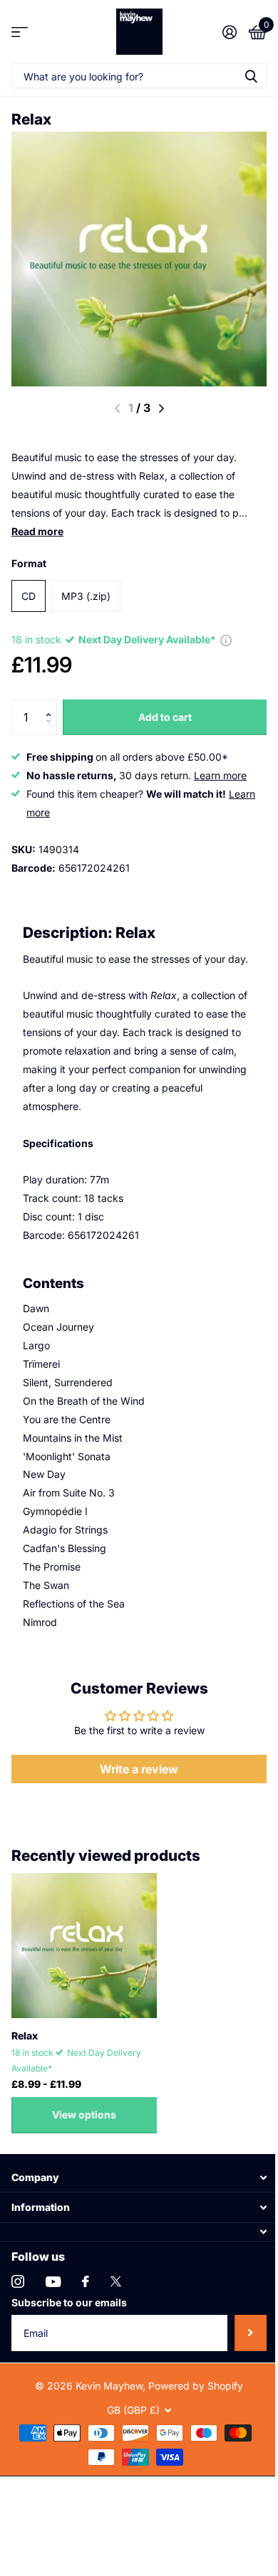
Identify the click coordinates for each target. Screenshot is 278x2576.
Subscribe (251, 2333)
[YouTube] (53, 2282)
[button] (52, 705)
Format (29, 563)
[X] (116, 2281)
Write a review (139, 1769)
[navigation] (161, 408)
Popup (226, 639)
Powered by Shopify (196, 2386)
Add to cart (165, 717)
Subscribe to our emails (69, 2302)
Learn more (220, 775)
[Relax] (84, 1946)
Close (139, 2177)
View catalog (20, 32)
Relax (25, 2036)
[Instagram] (18, 2281)
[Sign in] (229, 32)
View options (84, 2115)
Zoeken (251, 76)
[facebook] (86, 2281)
